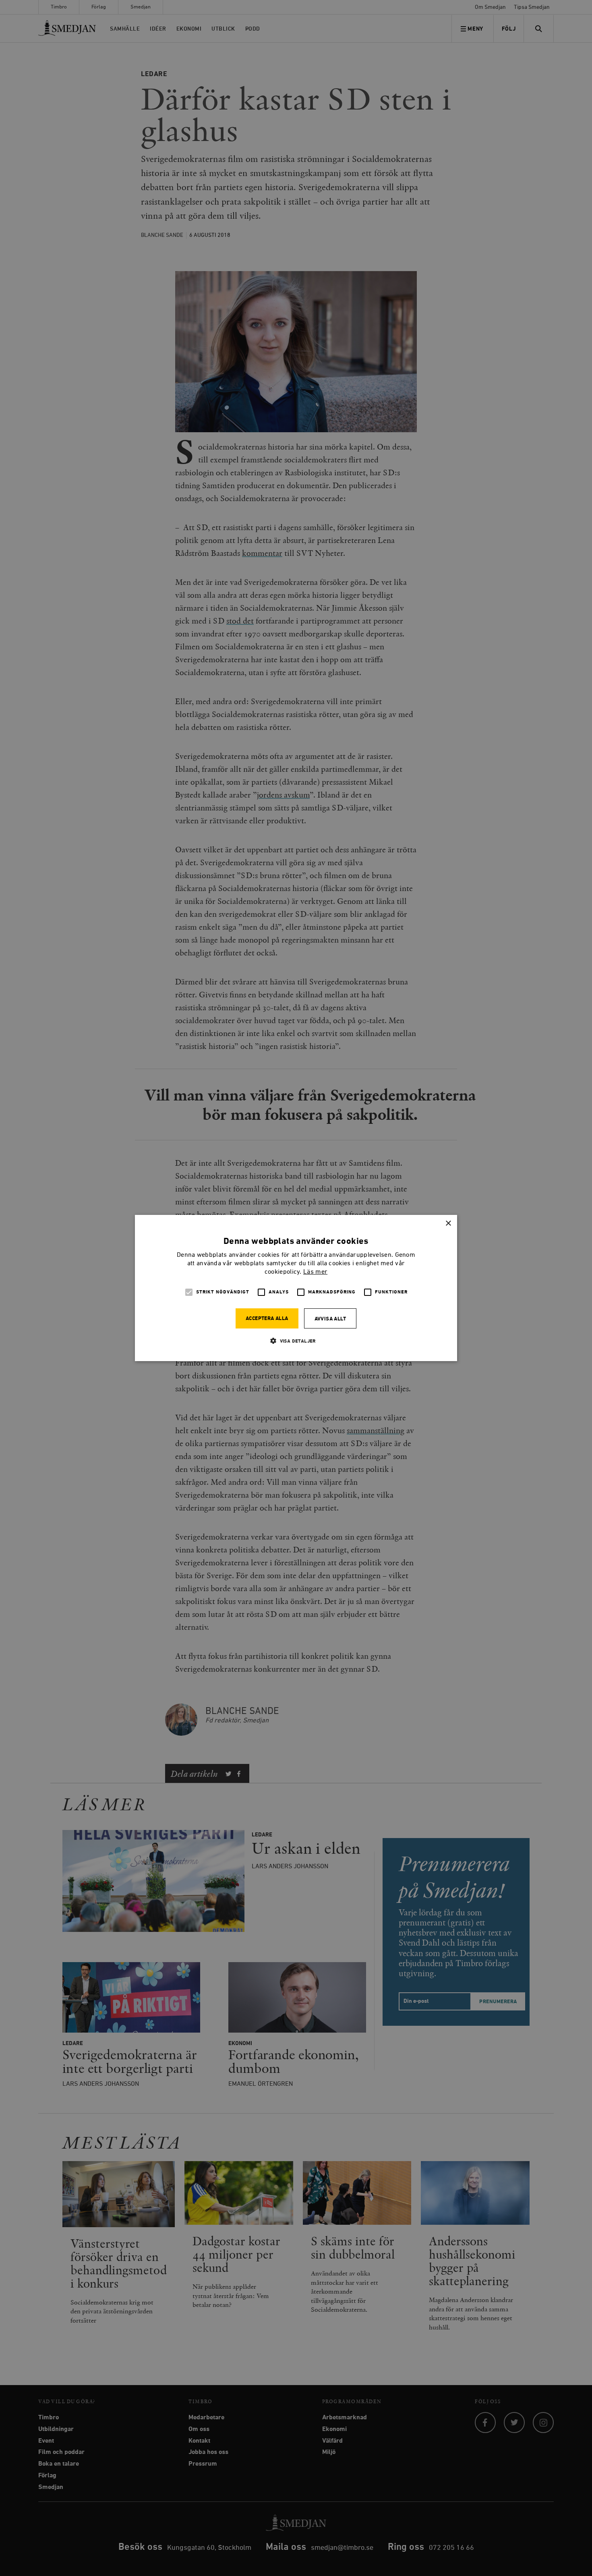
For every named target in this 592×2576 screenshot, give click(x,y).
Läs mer (315, 1272)
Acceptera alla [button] (267, 1319)
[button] (296, 1341)
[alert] (296, 1288)
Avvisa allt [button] (330, 1319)
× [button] (448, 1224)
